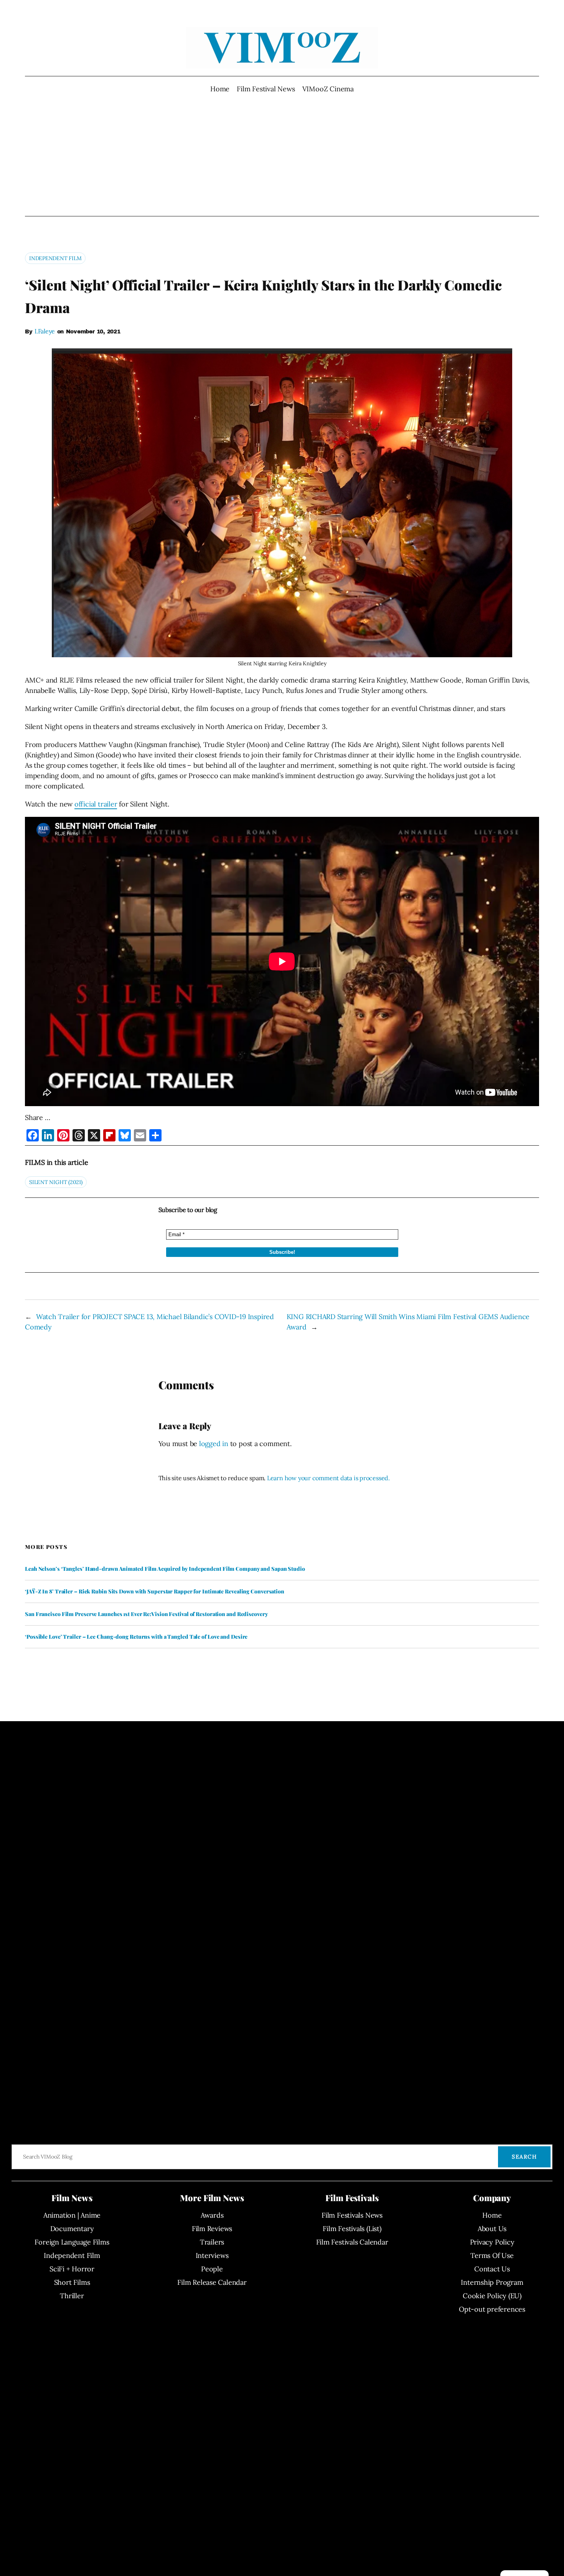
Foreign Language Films (72, 2242)
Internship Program (492, 2282)
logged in (214, 1444)
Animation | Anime (72, 2215)
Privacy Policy (492, 2242)
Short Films (72, 2282)
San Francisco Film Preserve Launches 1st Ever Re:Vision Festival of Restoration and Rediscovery (146, 1614)
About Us (492, 2229)
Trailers (212, 2242)
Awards (212, 2215)
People (212, 2269)
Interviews (212, 2255)
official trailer (96, 804)
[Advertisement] (282, 155)
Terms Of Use (492, 2255)
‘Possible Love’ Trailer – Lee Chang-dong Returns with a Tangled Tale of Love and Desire (136, 1637)
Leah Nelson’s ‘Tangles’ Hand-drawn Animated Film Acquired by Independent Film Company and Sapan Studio (165, 1569)
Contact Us (492, 2269)
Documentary (72, 2229)
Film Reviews (212, 2229)
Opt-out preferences (492, 2309)
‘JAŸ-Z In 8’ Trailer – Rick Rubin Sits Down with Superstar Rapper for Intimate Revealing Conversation (155, 1591)
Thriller (72, 2296)
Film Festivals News (352, 2215)
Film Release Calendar (212, 2282)
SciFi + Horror (72, 2269)
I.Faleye (45, 331)
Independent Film (55, 258)
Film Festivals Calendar (352, 2242)
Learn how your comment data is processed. (328, 1478)
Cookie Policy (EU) (492, 2296)
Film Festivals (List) (352, 2229)
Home (220, 89)
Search (524, 2157)
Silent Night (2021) (56, 1182)
